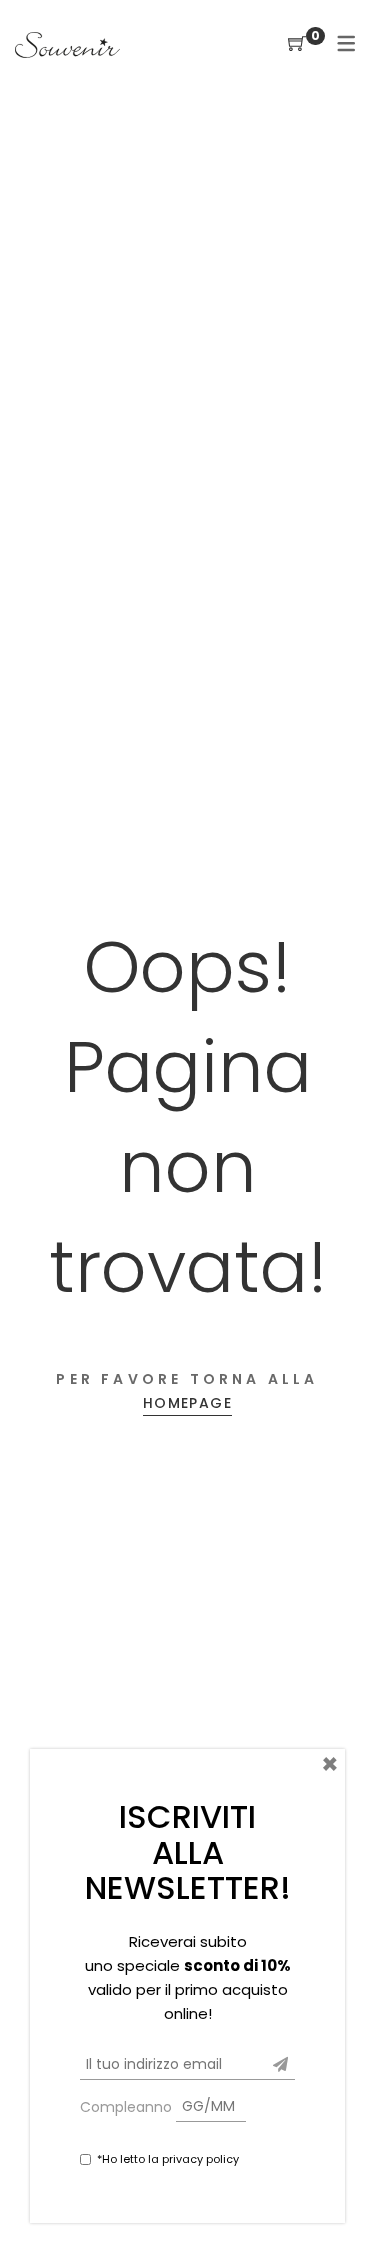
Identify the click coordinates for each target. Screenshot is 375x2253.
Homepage (187, 1403)
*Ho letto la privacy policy (168, 2159)
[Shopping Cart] (297, 44)
